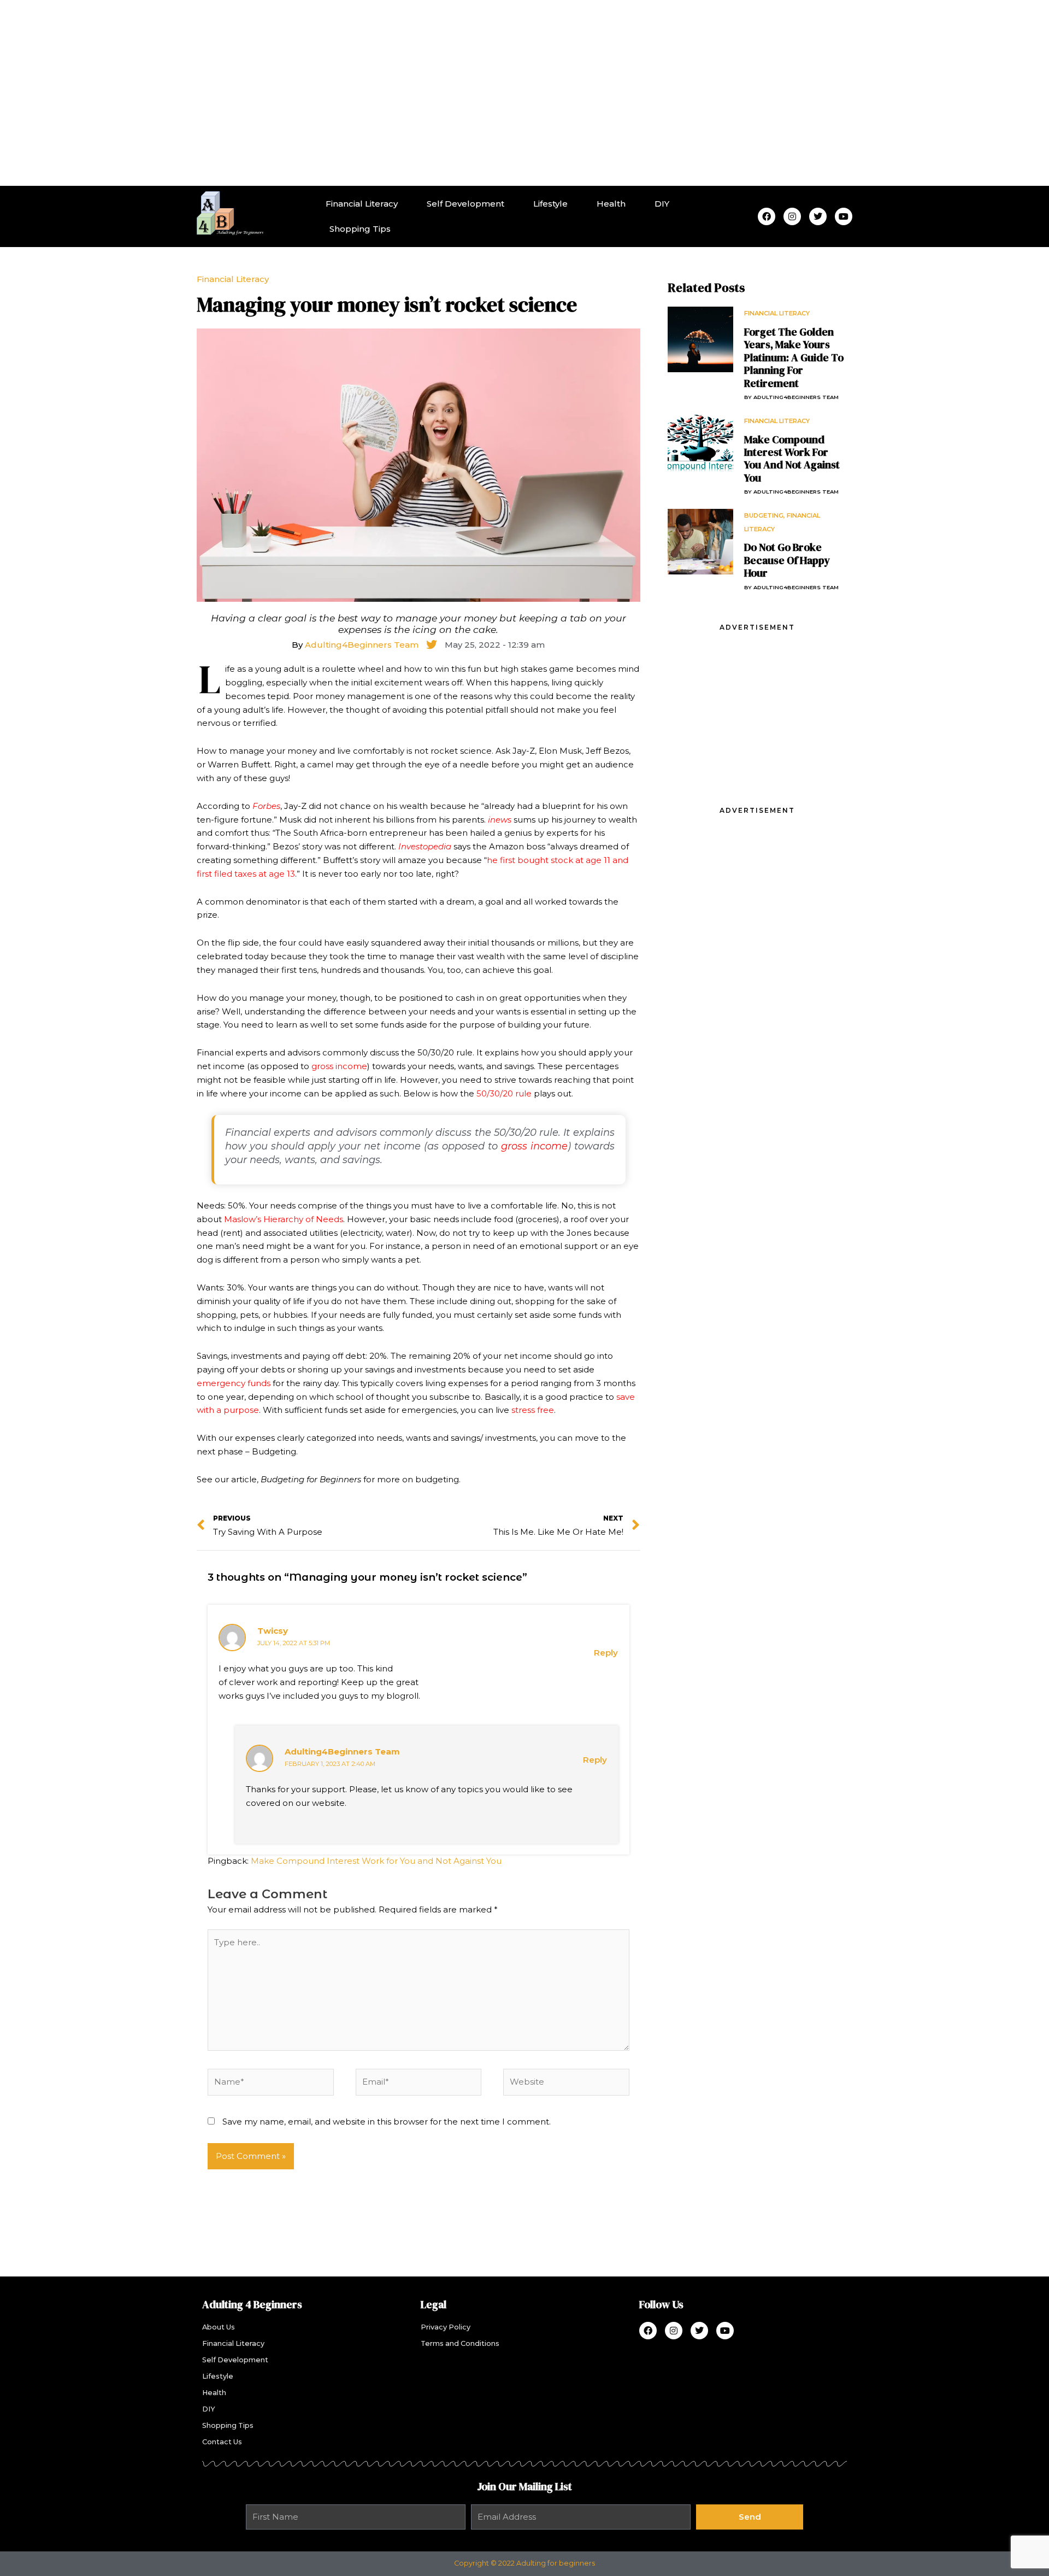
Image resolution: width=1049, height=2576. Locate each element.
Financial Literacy (362, 204)
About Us (219, 2327)
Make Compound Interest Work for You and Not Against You (376, 1861)
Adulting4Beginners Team (342, 1751)
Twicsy (273, 1631)
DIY (662, 204)
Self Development (465, 204)
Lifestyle (550, 204)
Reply (606, 1653)
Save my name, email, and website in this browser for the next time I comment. (387, 2122)
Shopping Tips (360, 229)
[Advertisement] (524, 93)
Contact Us (222, 2442)
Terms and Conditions (460, 2343)
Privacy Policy (446, 2327)
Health (611, 204)
